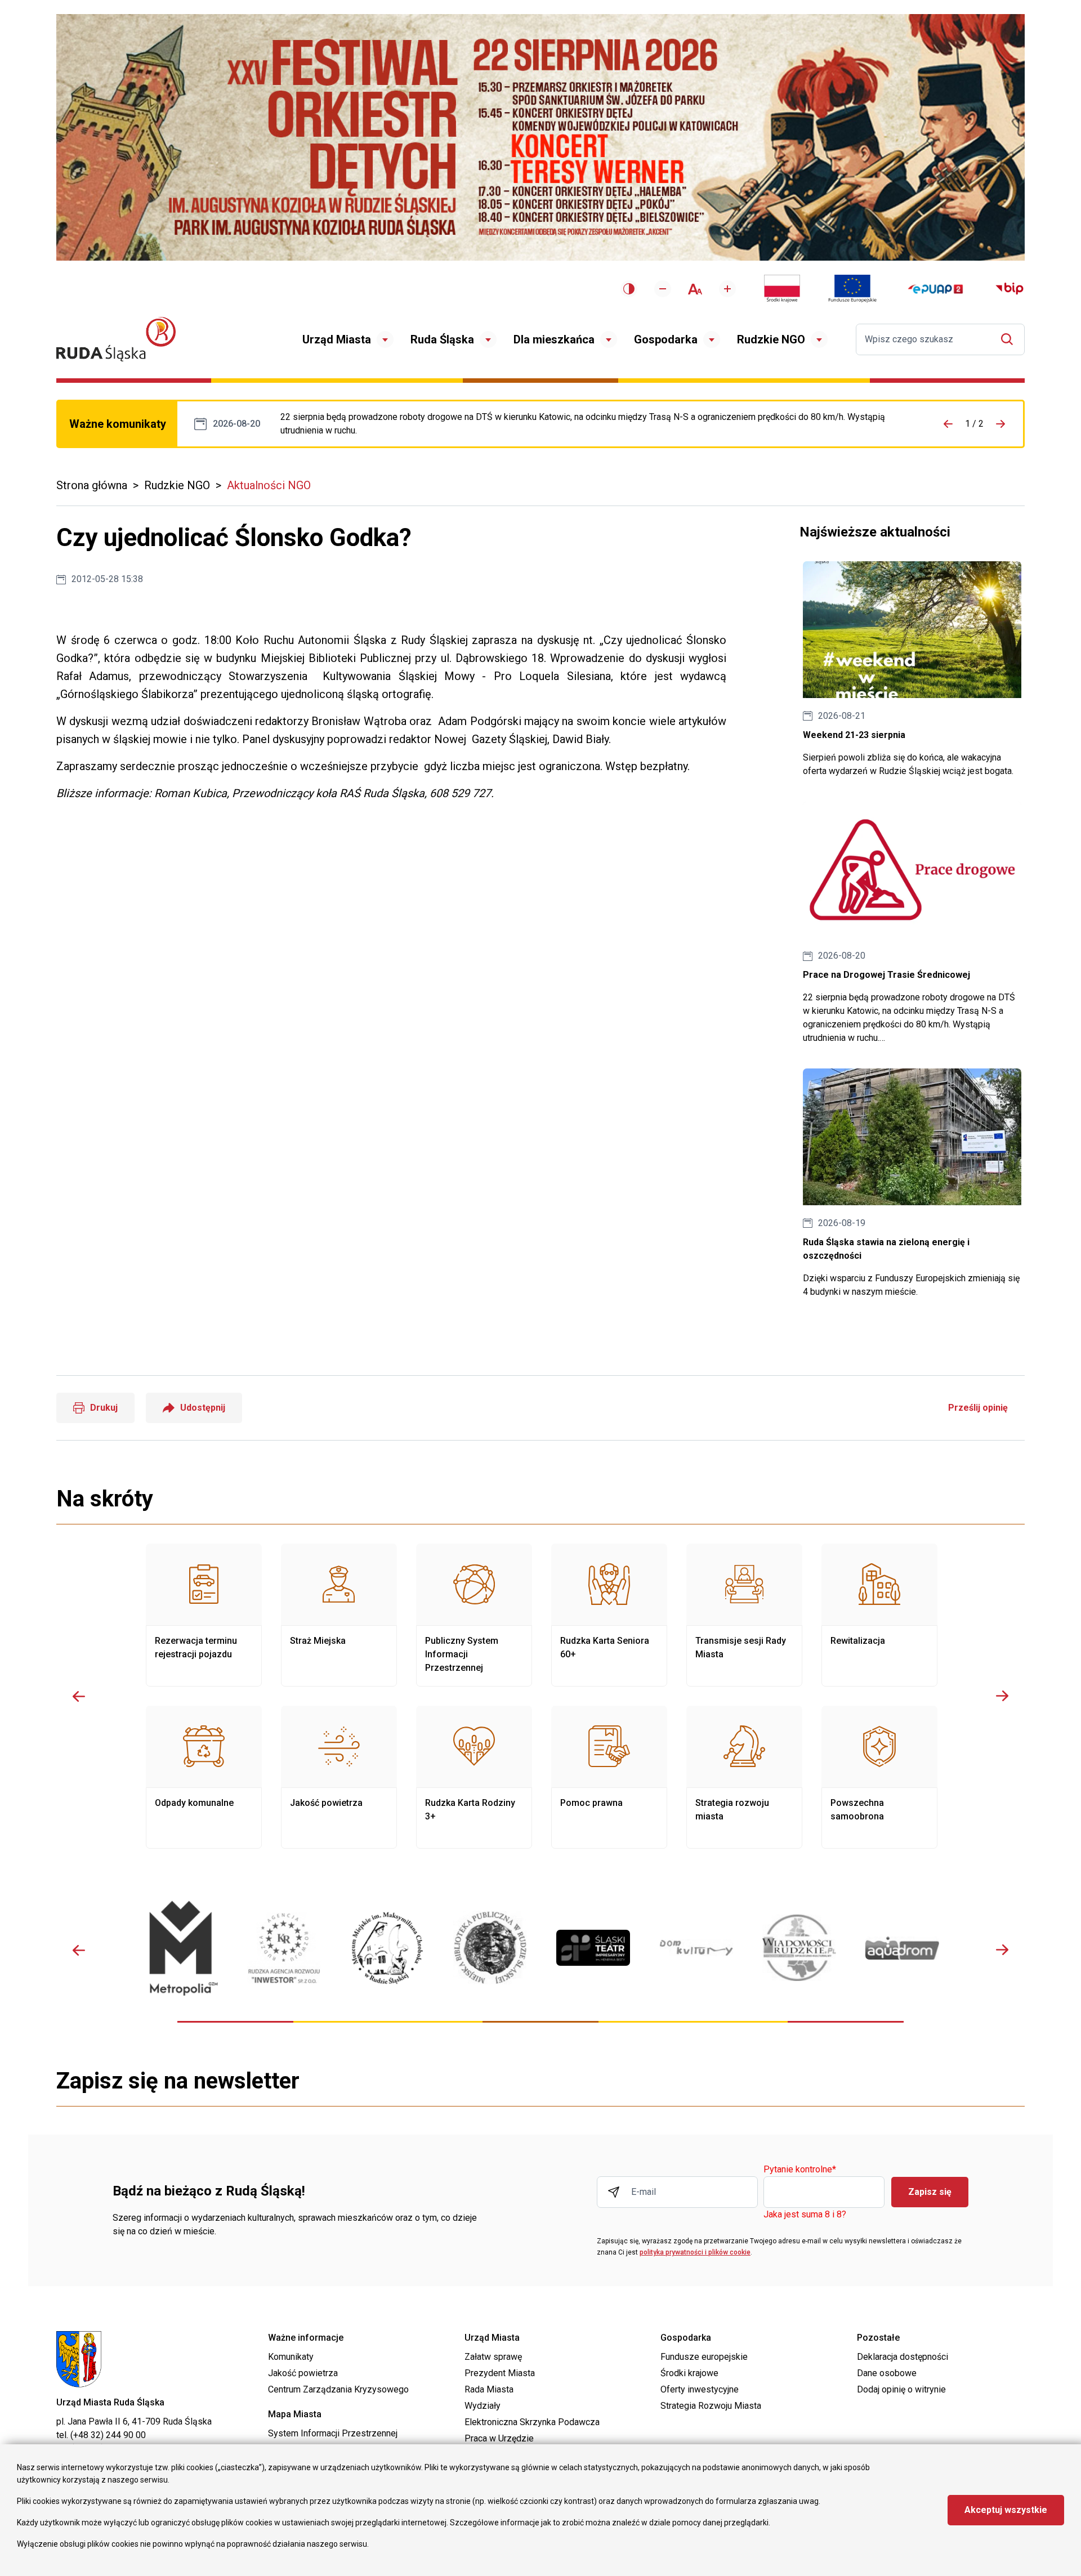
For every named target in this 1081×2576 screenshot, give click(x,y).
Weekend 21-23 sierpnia (912, 670)
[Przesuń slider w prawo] (1002, 1696)
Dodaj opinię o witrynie (901, 2389)
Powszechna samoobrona (879, 1777)
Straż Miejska (339, 1615)
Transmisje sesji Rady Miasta (744, 1615)
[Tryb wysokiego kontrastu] (629, 289)
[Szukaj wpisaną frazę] (1010, 339)
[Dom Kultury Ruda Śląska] (696, 1948)
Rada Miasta (489, 2389)
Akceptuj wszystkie (1006, 2510)
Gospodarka (666, 339)
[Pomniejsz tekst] (663, 289)
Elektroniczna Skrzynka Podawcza (532, 2422)
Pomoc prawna (609, 1777)
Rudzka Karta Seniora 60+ (609, 1615)
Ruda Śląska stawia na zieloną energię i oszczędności (912, 1184)
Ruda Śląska (442, 339)
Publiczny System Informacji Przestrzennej (474, 1615)
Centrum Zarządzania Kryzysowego (338, 2389)
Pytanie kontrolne (800, 2170)
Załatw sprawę (493, 2357)
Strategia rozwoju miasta (744, 1777)
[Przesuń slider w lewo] (79, 1696)
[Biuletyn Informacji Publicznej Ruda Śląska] (1009, 289)
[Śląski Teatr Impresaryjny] (593, 1948)
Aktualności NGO (269, 485)
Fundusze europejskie (704, 2357)
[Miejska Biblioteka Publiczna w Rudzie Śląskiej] (490, 1948)
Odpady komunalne (204, 1777)
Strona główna (92, 485)
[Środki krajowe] (782, 289)
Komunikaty (291, 2357)
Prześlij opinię (978, 1408)
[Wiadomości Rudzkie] (799, 1948)
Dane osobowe (887, 2373)
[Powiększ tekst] (727, 289)
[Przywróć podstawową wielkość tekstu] (695, 289)
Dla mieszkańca (554, 339)
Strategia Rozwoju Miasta (711, 2406)
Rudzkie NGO (771, 339)
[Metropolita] (181, 1948)
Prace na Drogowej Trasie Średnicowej (595, 424)
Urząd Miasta (337, 339)
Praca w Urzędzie (499, 2438)
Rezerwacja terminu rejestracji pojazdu (204, 1615)
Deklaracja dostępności (903, 2357)
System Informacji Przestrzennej (333, 2433)
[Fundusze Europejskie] (852, 289)
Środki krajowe (689, 2373)
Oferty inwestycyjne (700, 2389)
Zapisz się (930, 2192)
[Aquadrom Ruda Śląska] (902, 1948)
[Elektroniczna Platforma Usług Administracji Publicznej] (935, 289)
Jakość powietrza (339, 1777)
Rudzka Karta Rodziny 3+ (474, 1777)
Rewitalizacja (879, 1615)
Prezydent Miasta (500, 2373)
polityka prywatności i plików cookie (695, 2252)
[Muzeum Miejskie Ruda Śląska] (387, 1948)
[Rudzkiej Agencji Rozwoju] (284, 1948)
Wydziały (483, 2406)
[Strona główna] (116, 339)
